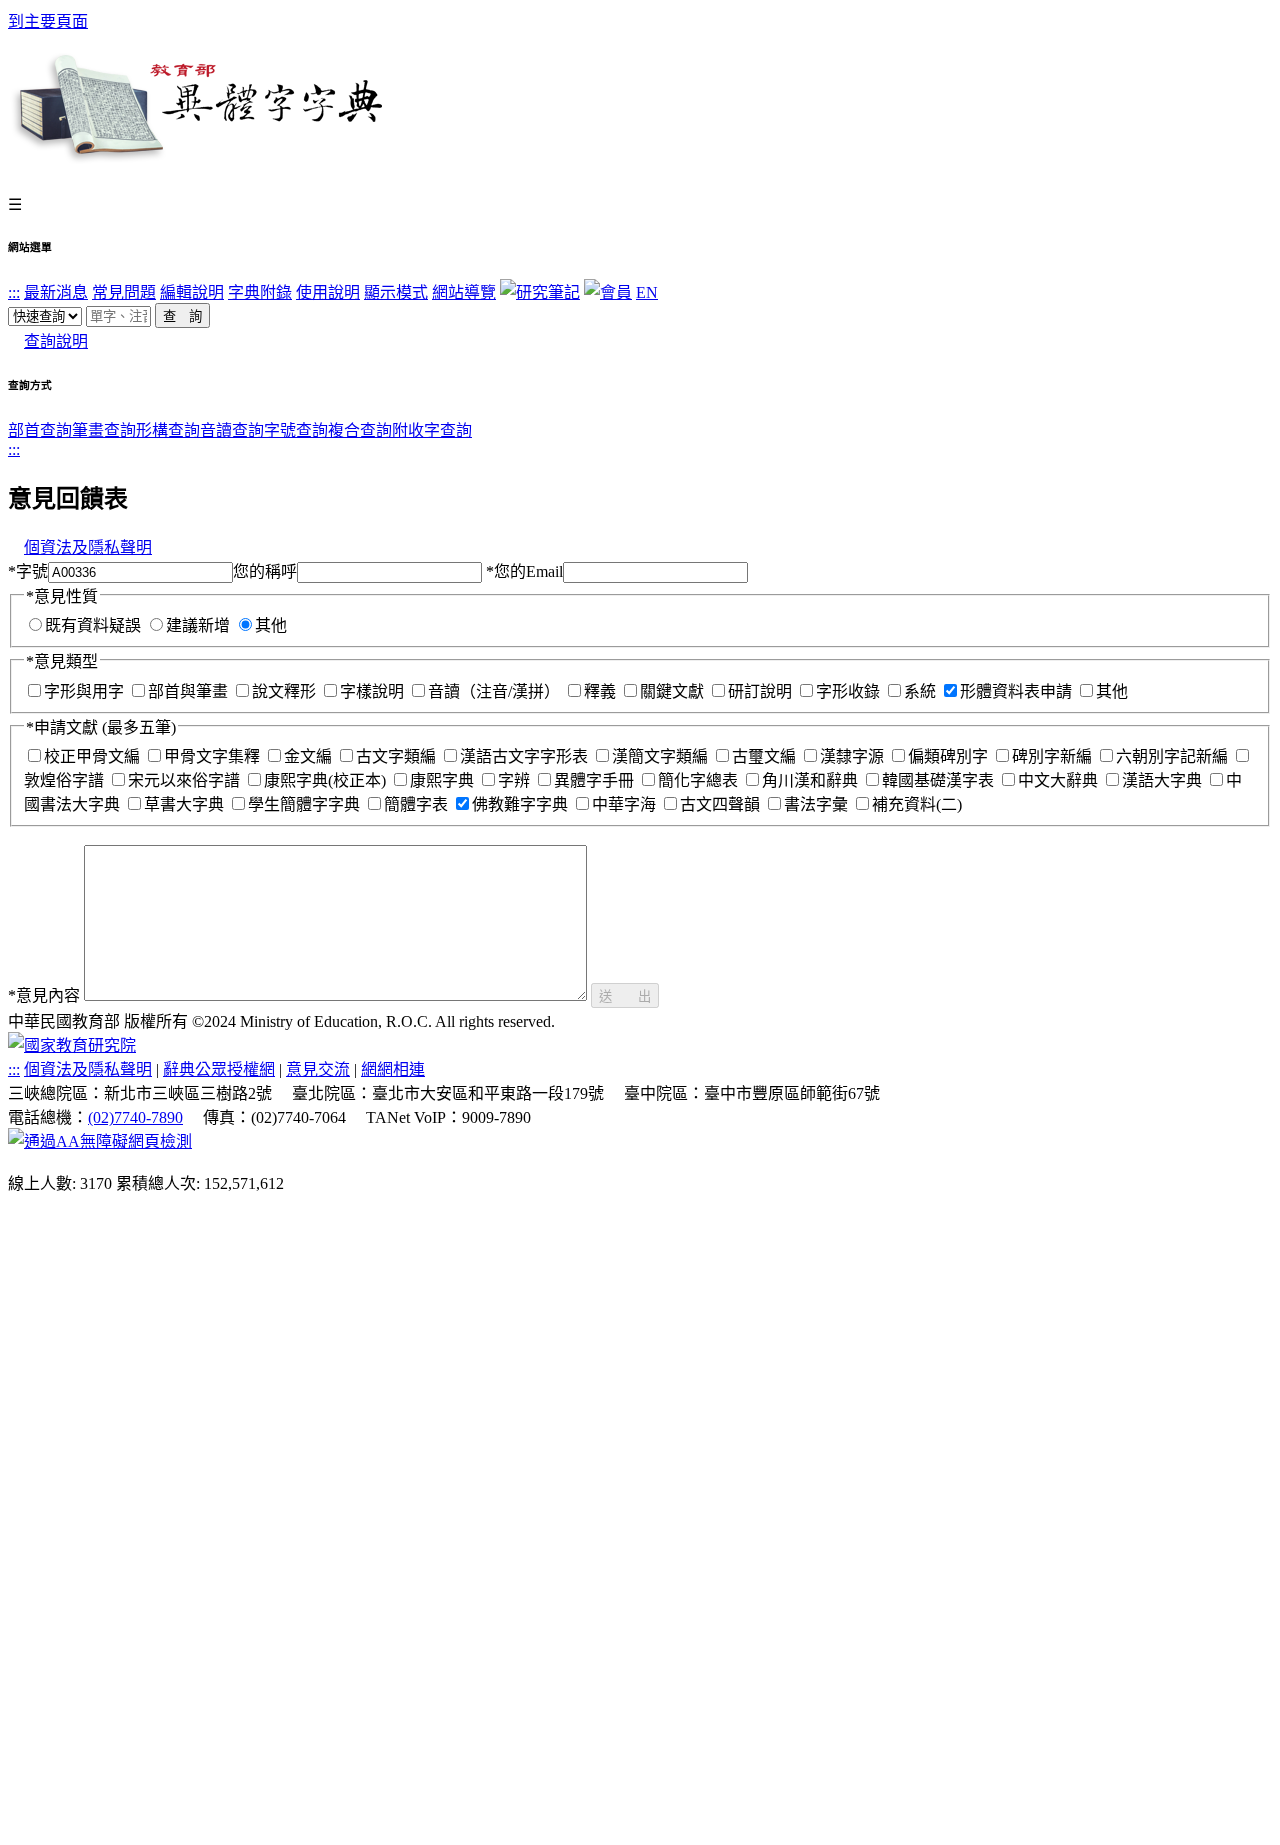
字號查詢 (296, 430)
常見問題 (124, 292)
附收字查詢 (432, 430)
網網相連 (393, 1069)
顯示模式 (396, 292)
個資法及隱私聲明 (88, 547)
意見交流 (318, 1069)
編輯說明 (192, 292)
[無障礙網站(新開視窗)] (100, 1141)
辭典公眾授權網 (219, 1069)
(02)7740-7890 (135, 1117)
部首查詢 (40, 430)
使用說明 (328, 292)
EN (647, 292)
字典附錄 (260, 292)
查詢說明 (56, 341)
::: (14, 292)
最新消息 (56, 292)
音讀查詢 (232, 430)
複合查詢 (360, 430)
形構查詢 (168, 430)
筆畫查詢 (104, 430)
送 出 (625, 996)
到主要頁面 (48, 21)
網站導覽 (464, 292)
